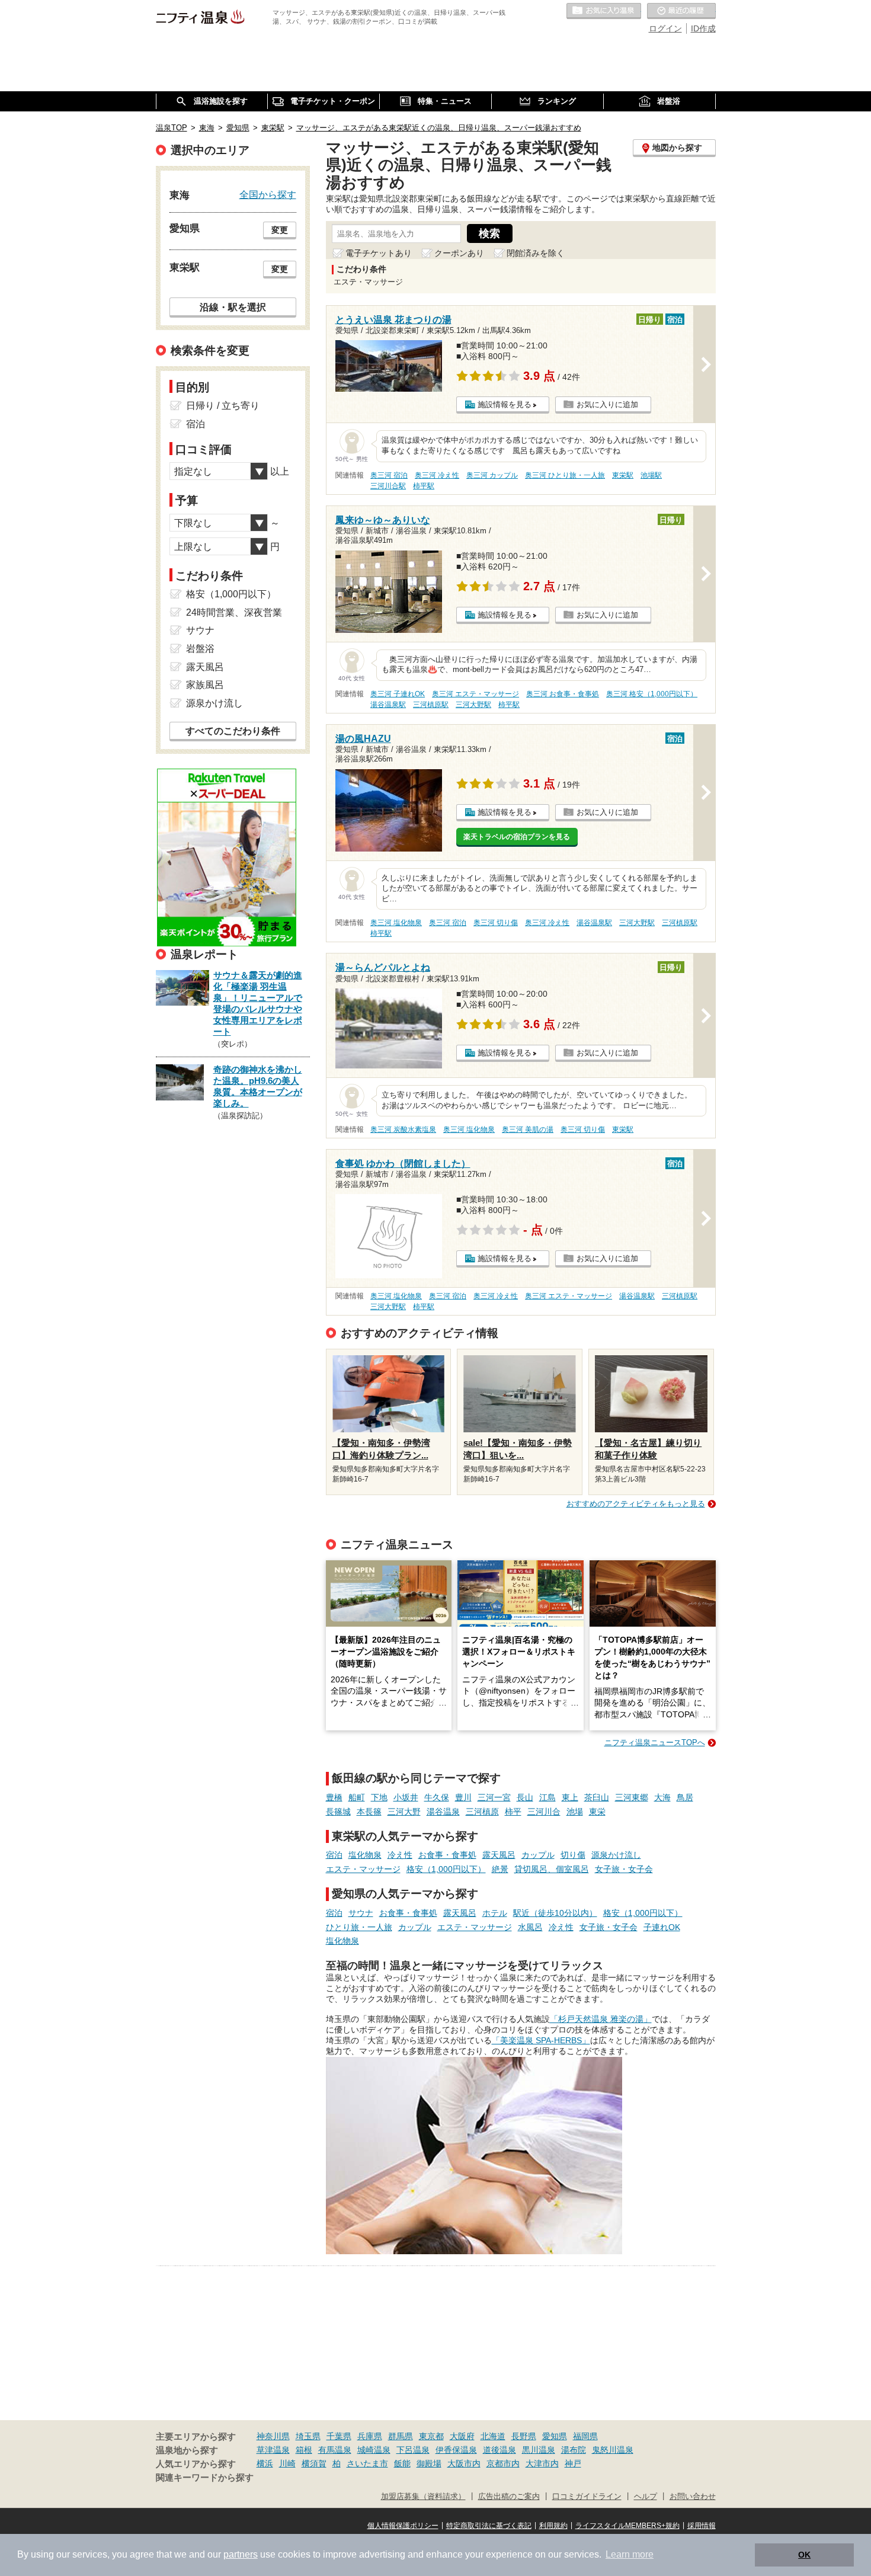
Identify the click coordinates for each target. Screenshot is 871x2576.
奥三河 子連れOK (398, 694)
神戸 (573, 2463)
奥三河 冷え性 (437, 475)
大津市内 (542, 2463)
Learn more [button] (630, 2554)
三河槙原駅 (431, 705)
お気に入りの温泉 (604, 11)
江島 (547, 1797)
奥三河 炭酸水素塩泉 (403, 1129)
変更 (280, 230)
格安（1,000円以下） (446, 1869)
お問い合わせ (693, 2497)
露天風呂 (499, 1855)
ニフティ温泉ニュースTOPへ (655, 1743)
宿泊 (334, 1855)
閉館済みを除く (536, 253)
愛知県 (555, 2436)
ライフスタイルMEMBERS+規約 (627, 2526)
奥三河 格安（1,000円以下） (652, 694)
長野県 (524, 2436)
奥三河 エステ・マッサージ (475, 694)
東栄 (597, 1812)
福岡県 (585, 2436)
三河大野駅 (473, 705)
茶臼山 (597, 1797)
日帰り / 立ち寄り (223, 406)
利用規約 (553, 2526)
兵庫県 (370, 2436)
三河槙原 (482, 1812)
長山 (525, 1797)
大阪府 (462, 2436)
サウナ (361, 1913)
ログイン (665, 28)
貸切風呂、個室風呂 (552, 1869)
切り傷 (573, 1855)
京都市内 (503, 2463)
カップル (538, 1855)
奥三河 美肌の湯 (528, 1129)
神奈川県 (273, 2436)
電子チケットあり (379, 253)
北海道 (493, 2436)
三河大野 (404, 1812)
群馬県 (401, 2436)
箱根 (304, 2450)
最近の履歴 (681, 11)
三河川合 (544, 1812)
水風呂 (530, 1927)
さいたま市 (367, 2463)
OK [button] (804, 2555)
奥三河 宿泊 (389, 475)
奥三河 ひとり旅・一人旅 (565, 475)
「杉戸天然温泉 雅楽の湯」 (601, 2019)
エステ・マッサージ (363, 1869)
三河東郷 (632, 1797)
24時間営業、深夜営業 (234, 612)
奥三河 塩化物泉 (396, 923)
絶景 (500, 1869)
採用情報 (702, 2526)
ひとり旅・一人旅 (359, 1927)
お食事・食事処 (447, 1855)
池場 (575, 1812)
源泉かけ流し (616, 1855)
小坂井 (406, 1797)
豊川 (463, 1797)
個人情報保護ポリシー (403, 2526)
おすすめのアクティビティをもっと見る (636, 1504)
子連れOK (662, 1927)
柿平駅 (424, 486)
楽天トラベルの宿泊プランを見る (517, 837)
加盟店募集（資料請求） (423, 2497)
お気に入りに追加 (607, 404)
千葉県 (339, 2436)
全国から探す (268, 194)
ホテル (495, 1913)
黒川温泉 (539, 2450)
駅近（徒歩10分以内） (555, 1913)
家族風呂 (205, 685)
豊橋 (334, 1797)
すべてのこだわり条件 (233, 731)
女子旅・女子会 (624, 1869)
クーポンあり (459, 253)
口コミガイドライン (587, 2497)
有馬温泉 (335, 2450)
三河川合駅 (388, 486)
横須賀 (314, 2463)
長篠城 (338, 1812)
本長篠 (369, 1812)
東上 (570, 1797)
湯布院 (574, 2450)
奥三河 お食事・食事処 (563, 694)
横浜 (265, 2463)
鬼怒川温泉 (613, 2450)
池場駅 (651, 475)
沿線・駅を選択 (233, 307)
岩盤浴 (200, 649)
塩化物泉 (365, 1855)
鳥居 (685, 1797)
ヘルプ (646, 2497)
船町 (357, 1797)
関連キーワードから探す (205, 2478)
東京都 (431, 2436)
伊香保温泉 (456, 2450)
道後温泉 (499, 2450)
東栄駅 (623, 475)
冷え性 (400, 1855)
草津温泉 (273, 2450)
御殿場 (429, 2463)
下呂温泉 (413, 2450)
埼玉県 (308, 2436)
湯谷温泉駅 (388, 705)
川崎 (287, 2463)
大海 (662, 1797)
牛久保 (437, 1797)
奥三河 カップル (492, 475)
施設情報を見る (505, 404)
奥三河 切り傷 (496, 923)
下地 (379, 1797)
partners (241, 2554)
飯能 (402, 2463)
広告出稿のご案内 (509, 2497)
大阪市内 (464, 2463)
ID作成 (703, 28)
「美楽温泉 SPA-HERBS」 (541, 2040)
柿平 (513, 1812)
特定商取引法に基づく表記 (489, 2526)
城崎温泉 (374, 2450)
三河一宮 (494, 1797)
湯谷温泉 (443, 1812)
